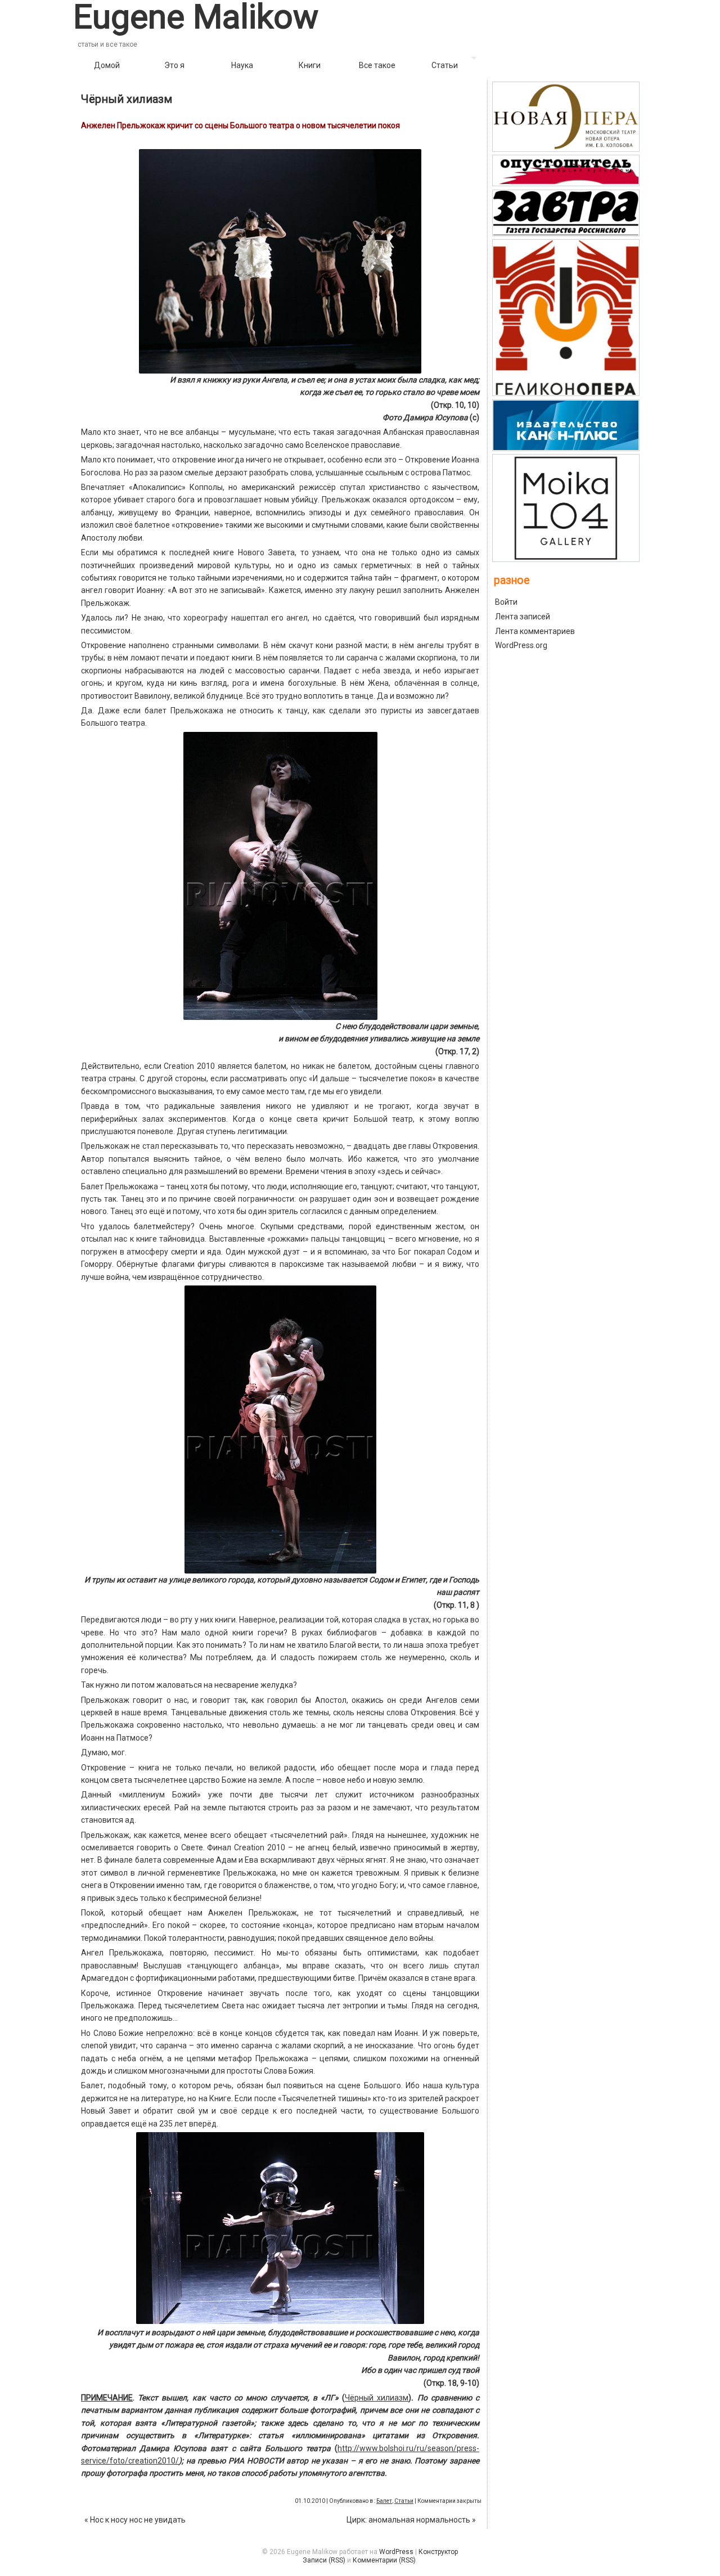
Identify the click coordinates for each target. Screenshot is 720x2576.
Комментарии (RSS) (384, 2560)
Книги (310, 65)
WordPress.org (521, 645)
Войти (506, 602)
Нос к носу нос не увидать (135, 2520)
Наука (242, 65)
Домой (107, 65)
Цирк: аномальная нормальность (411, 2520)
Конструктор (438, 2552)
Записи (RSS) (324, 2560)
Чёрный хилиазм (127, 99)
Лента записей (523, 617)
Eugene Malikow (196, 17)
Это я (174, 65)
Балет (384, 2501)
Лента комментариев (535, 631)
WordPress (396, 2552)
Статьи (445, 65)
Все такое (377, 65)
